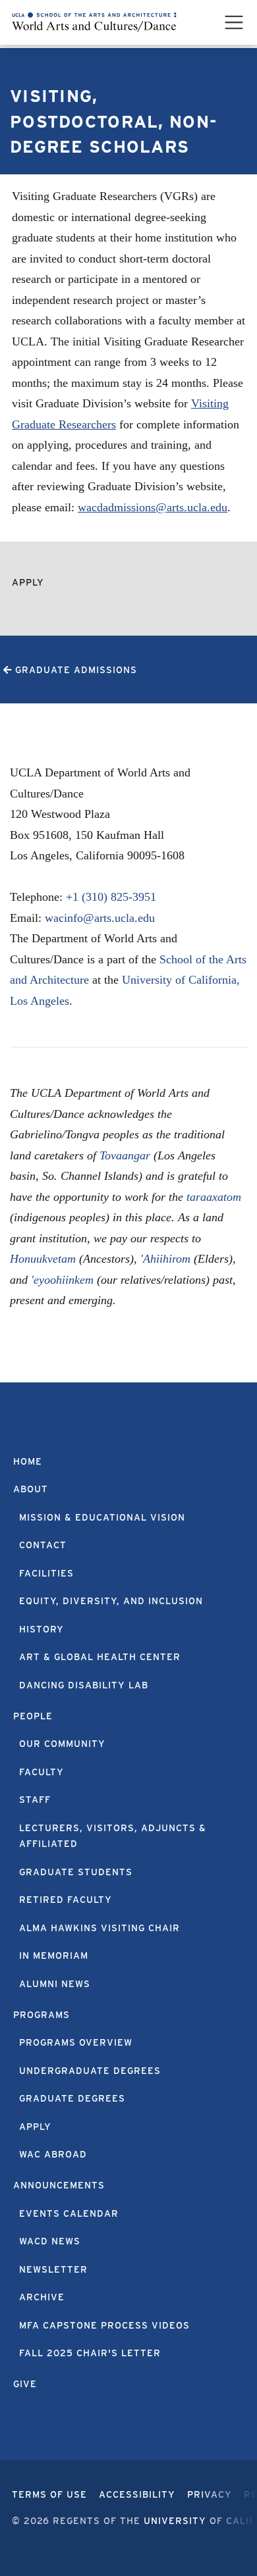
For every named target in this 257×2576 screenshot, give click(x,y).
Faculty (42, 1772)
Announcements (59, 2185)
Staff (35, 1800)
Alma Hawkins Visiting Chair (100, 1928)
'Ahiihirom (165, 1259)
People (33, 1716)
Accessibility (137, 2494)
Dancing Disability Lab (84, 1685)
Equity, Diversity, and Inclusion (111, 1601)
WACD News (50, 2241)
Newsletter (53, 2269)
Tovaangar (125, 1155)
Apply (28, 582)
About (31, 1489)
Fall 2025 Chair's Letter (90, 2353)
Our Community (62, 1744)
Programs (42, 2015)
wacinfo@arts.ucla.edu (100, 918)
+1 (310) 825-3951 (111, 897)
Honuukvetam (43, 1259)
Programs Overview (76, 2042)
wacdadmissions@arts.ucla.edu (153, 507)
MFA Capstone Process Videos (104, 2325)
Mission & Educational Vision (102, 1517)
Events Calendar (69, 2213)
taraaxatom (214, 1197)
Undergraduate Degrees (90, 2071)
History (42, 1629)
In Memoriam (54, 1956)
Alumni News (55, 1984)
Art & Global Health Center (100, 1657)
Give (25, 2384)
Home (28, 1461)
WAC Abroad (53, 2154)
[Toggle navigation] (234, 22)
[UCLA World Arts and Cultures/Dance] (94, 22)
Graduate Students (76, 1872)
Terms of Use (49, 2494)
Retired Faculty (66, 1900)
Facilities (46, 1573)
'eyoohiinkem (62, 1280)
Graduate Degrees (72, 2098)
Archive (42, 2297)
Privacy (210, 2494)
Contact (43, 1545)
